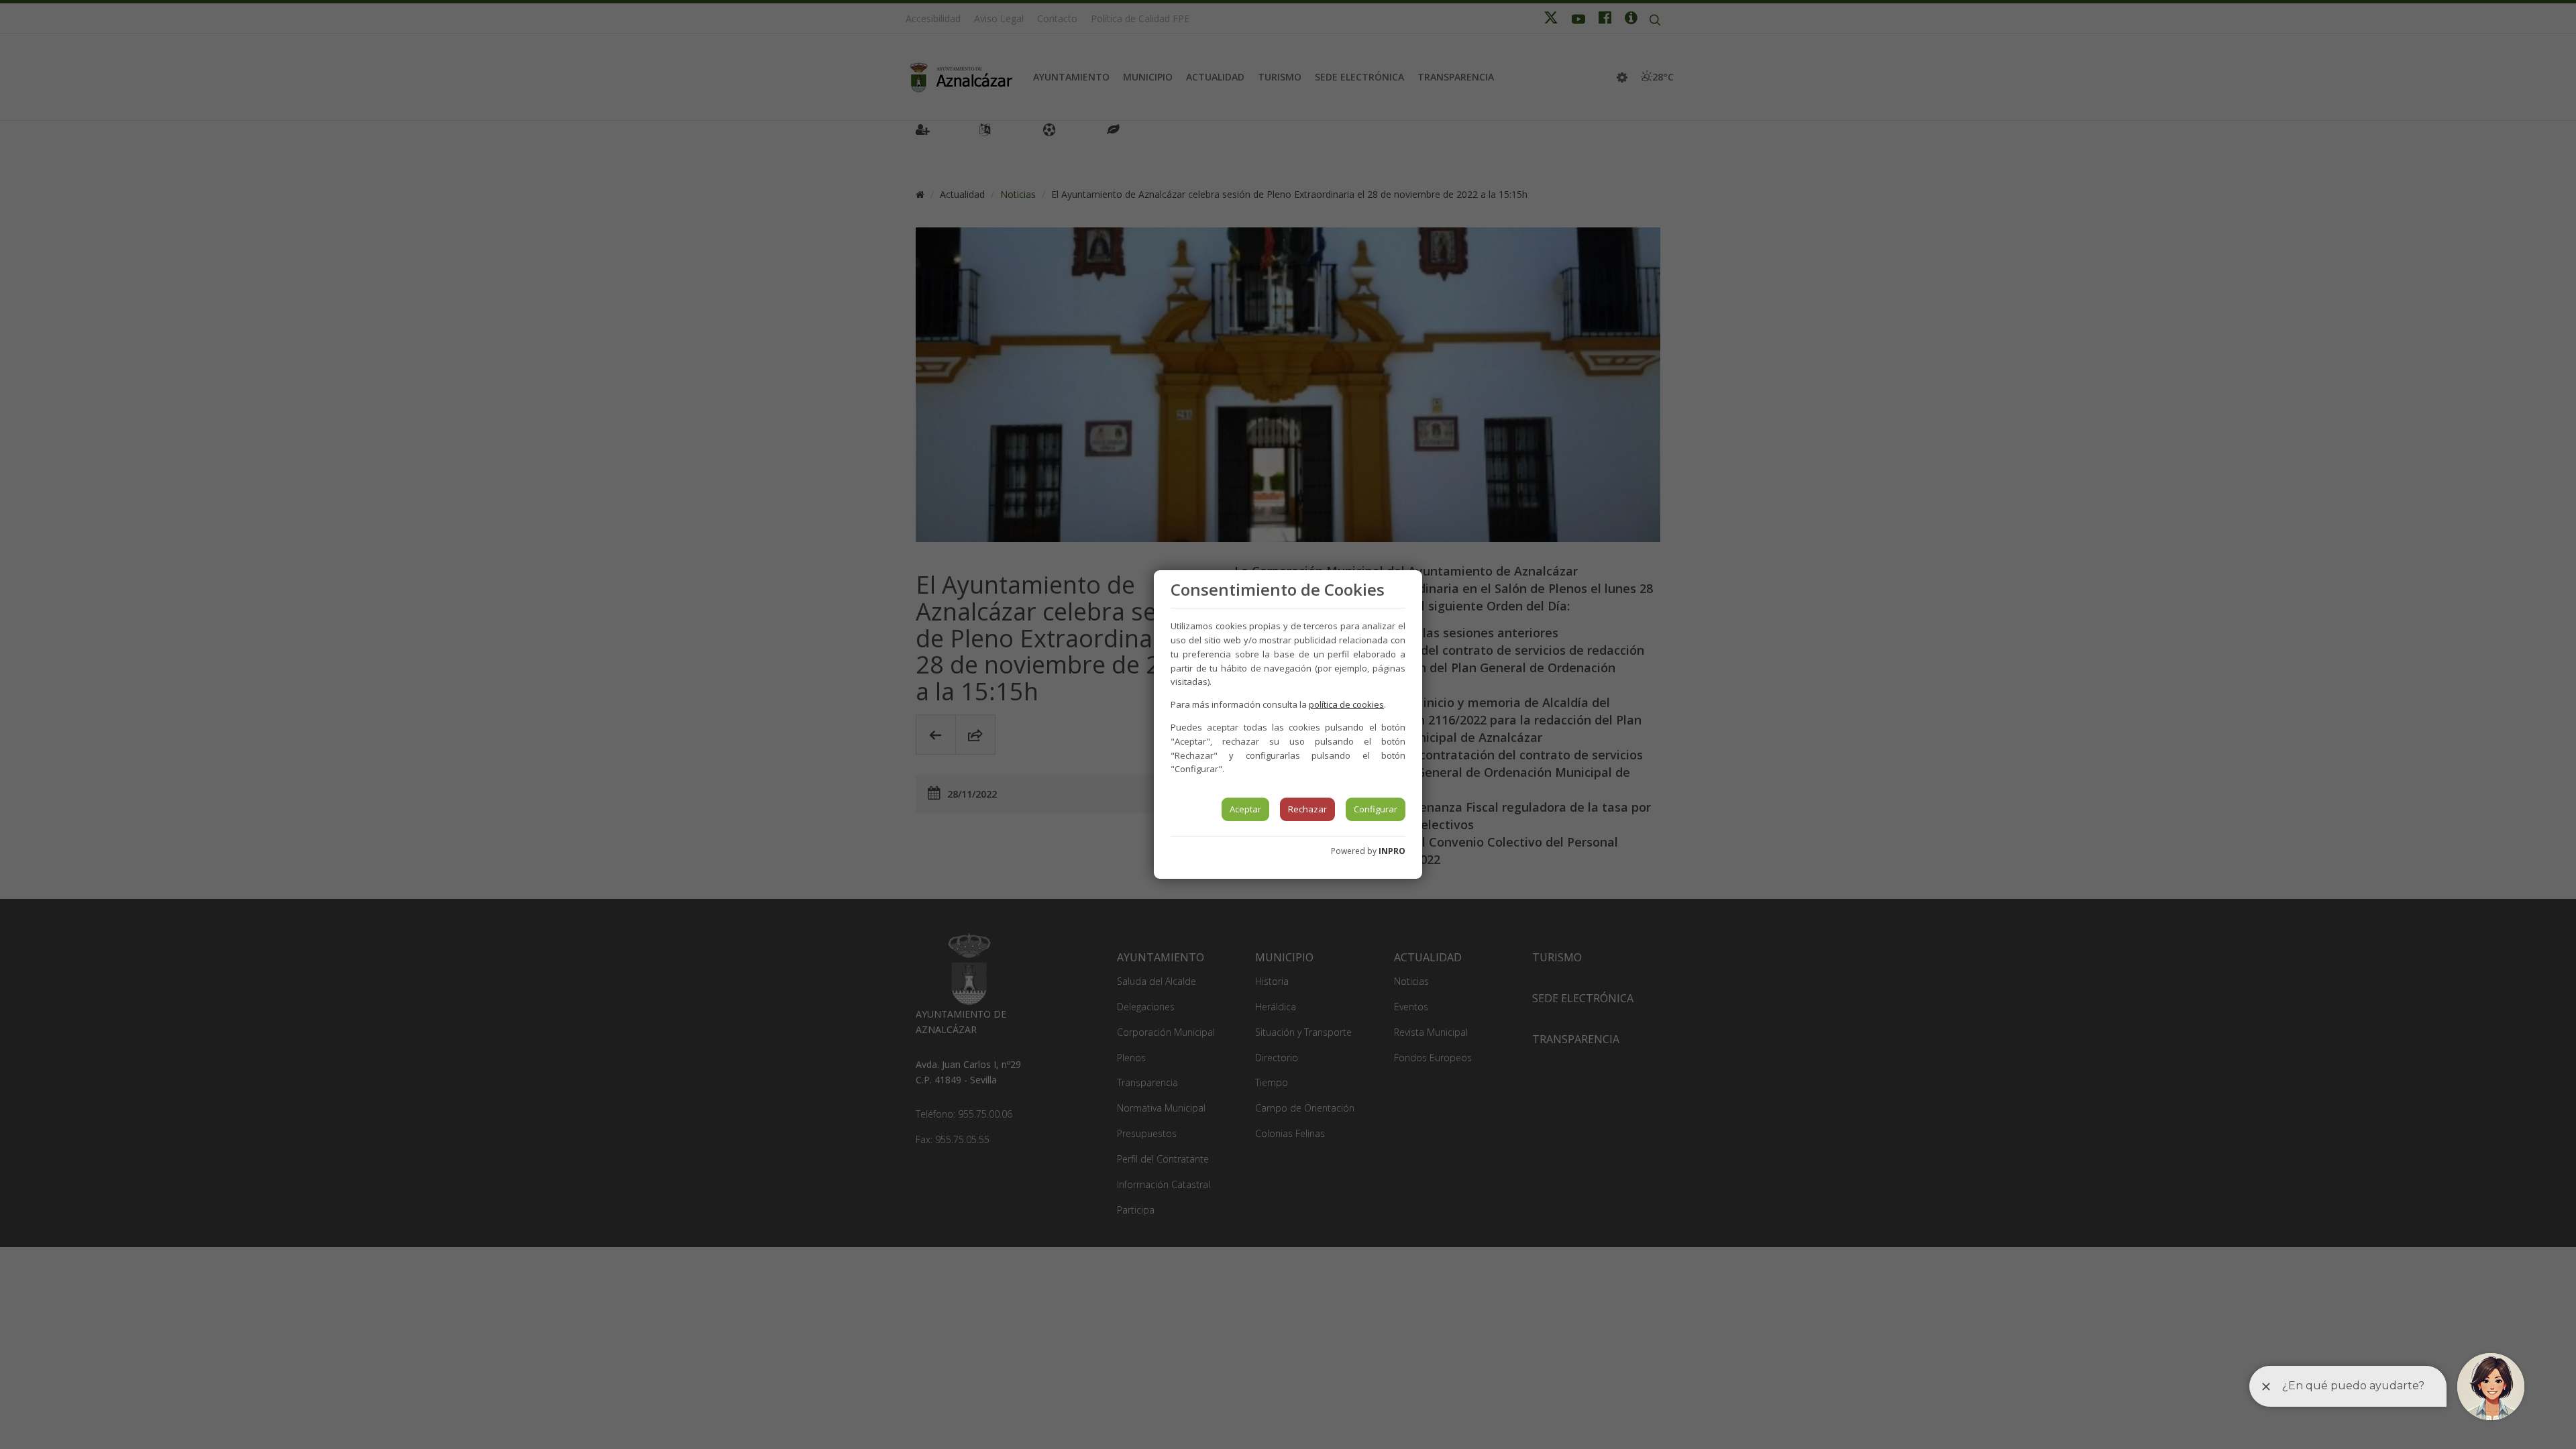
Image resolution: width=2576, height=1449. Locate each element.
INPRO (1392, 851)
